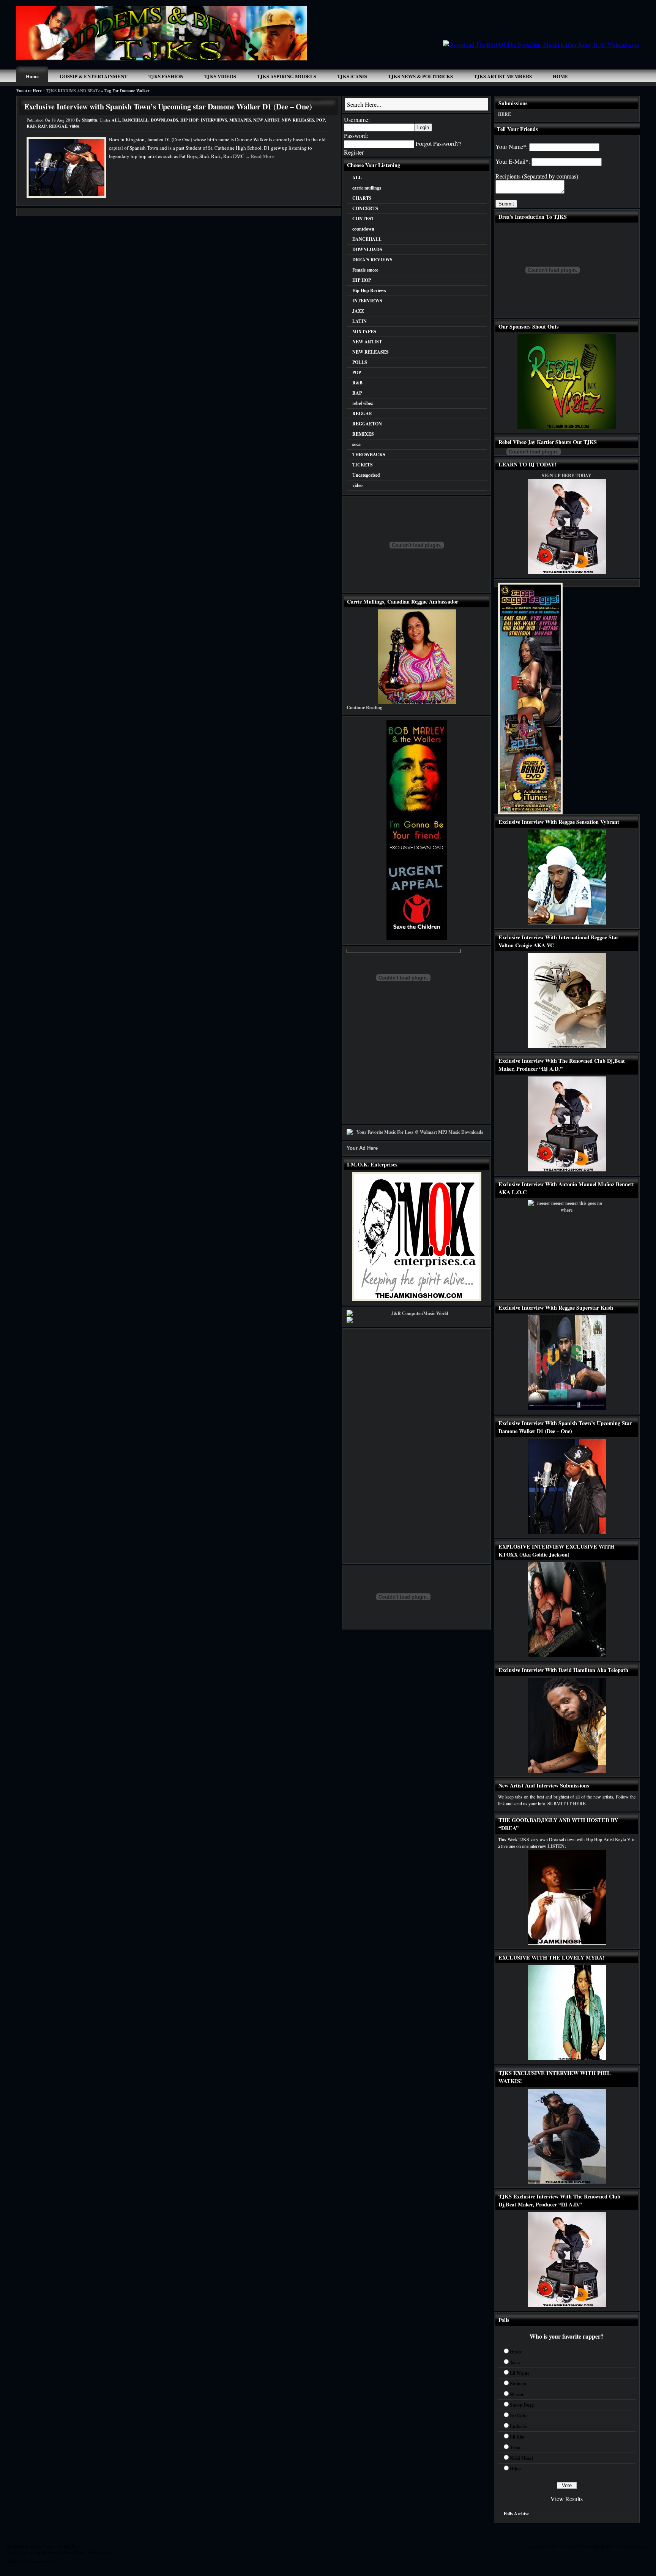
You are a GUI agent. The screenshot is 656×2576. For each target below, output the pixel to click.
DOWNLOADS (164, 120)
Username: (357, 119)
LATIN (360, 321)
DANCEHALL (135, 120)
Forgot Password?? (438, 143)
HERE (505, 114)
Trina (515, 2447)
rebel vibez (363, 403)
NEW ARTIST (266, 120)
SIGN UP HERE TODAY (567, 475)
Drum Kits (49, 2562)
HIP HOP (189, 120)
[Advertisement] (520, 23)
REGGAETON (367, 424)
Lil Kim (517, 2437)
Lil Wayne (520, 2373)
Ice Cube (519, 2416)
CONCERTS (365, 208)
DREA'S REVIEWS (372, 260)
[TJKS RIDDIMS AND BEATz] (162, 58)
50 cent (517, 2394)
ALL (116, 120)
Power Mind (73, 2552)
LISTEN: (557, 1846)
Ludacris (519, 2426)
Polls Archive (516, 2514)
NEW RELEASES (298, 120)
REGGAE (58, 126)
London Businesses (43, 2552)
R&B (31, 126)
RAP (42, 126)
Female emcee (365, 270)
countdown (363, 229)
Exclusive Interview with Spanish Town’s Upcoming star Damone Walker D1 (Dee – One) (168, 107)
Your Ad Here (362, 1148)
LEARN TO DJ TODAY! (527, 464)
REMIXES (363, 434)
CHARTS (362, 198)
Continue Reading (364, 707)
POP (321, 120)
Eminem (518, 2384)
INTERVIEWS (214, 120)
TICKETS (363, 465)
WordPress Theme (41, 2546)
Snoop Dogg (522, 2405)
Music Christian (101, 2552)
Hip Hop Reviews (369, 290)
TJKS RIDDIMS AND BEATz (73, 91)
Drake (516, 2352)
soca (356, 444)
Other (516, 2469)
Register (354, 152)
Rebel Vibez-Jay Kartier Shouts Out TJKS (548, 442)
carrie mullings (367, 188)
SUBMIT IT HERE (567, 1804)
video (74, 126)
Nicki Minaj (521, 2458)
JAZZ (358, 311)
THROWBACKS (369, 454)
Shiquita (90, 120)
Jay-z (515, 2362)
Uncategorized (366, 475)
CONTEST (363, 219)
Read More (263, 156)
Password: (356, 135)
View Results (567, 2499)
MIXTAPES (240, 120)
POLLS (360, 362)
